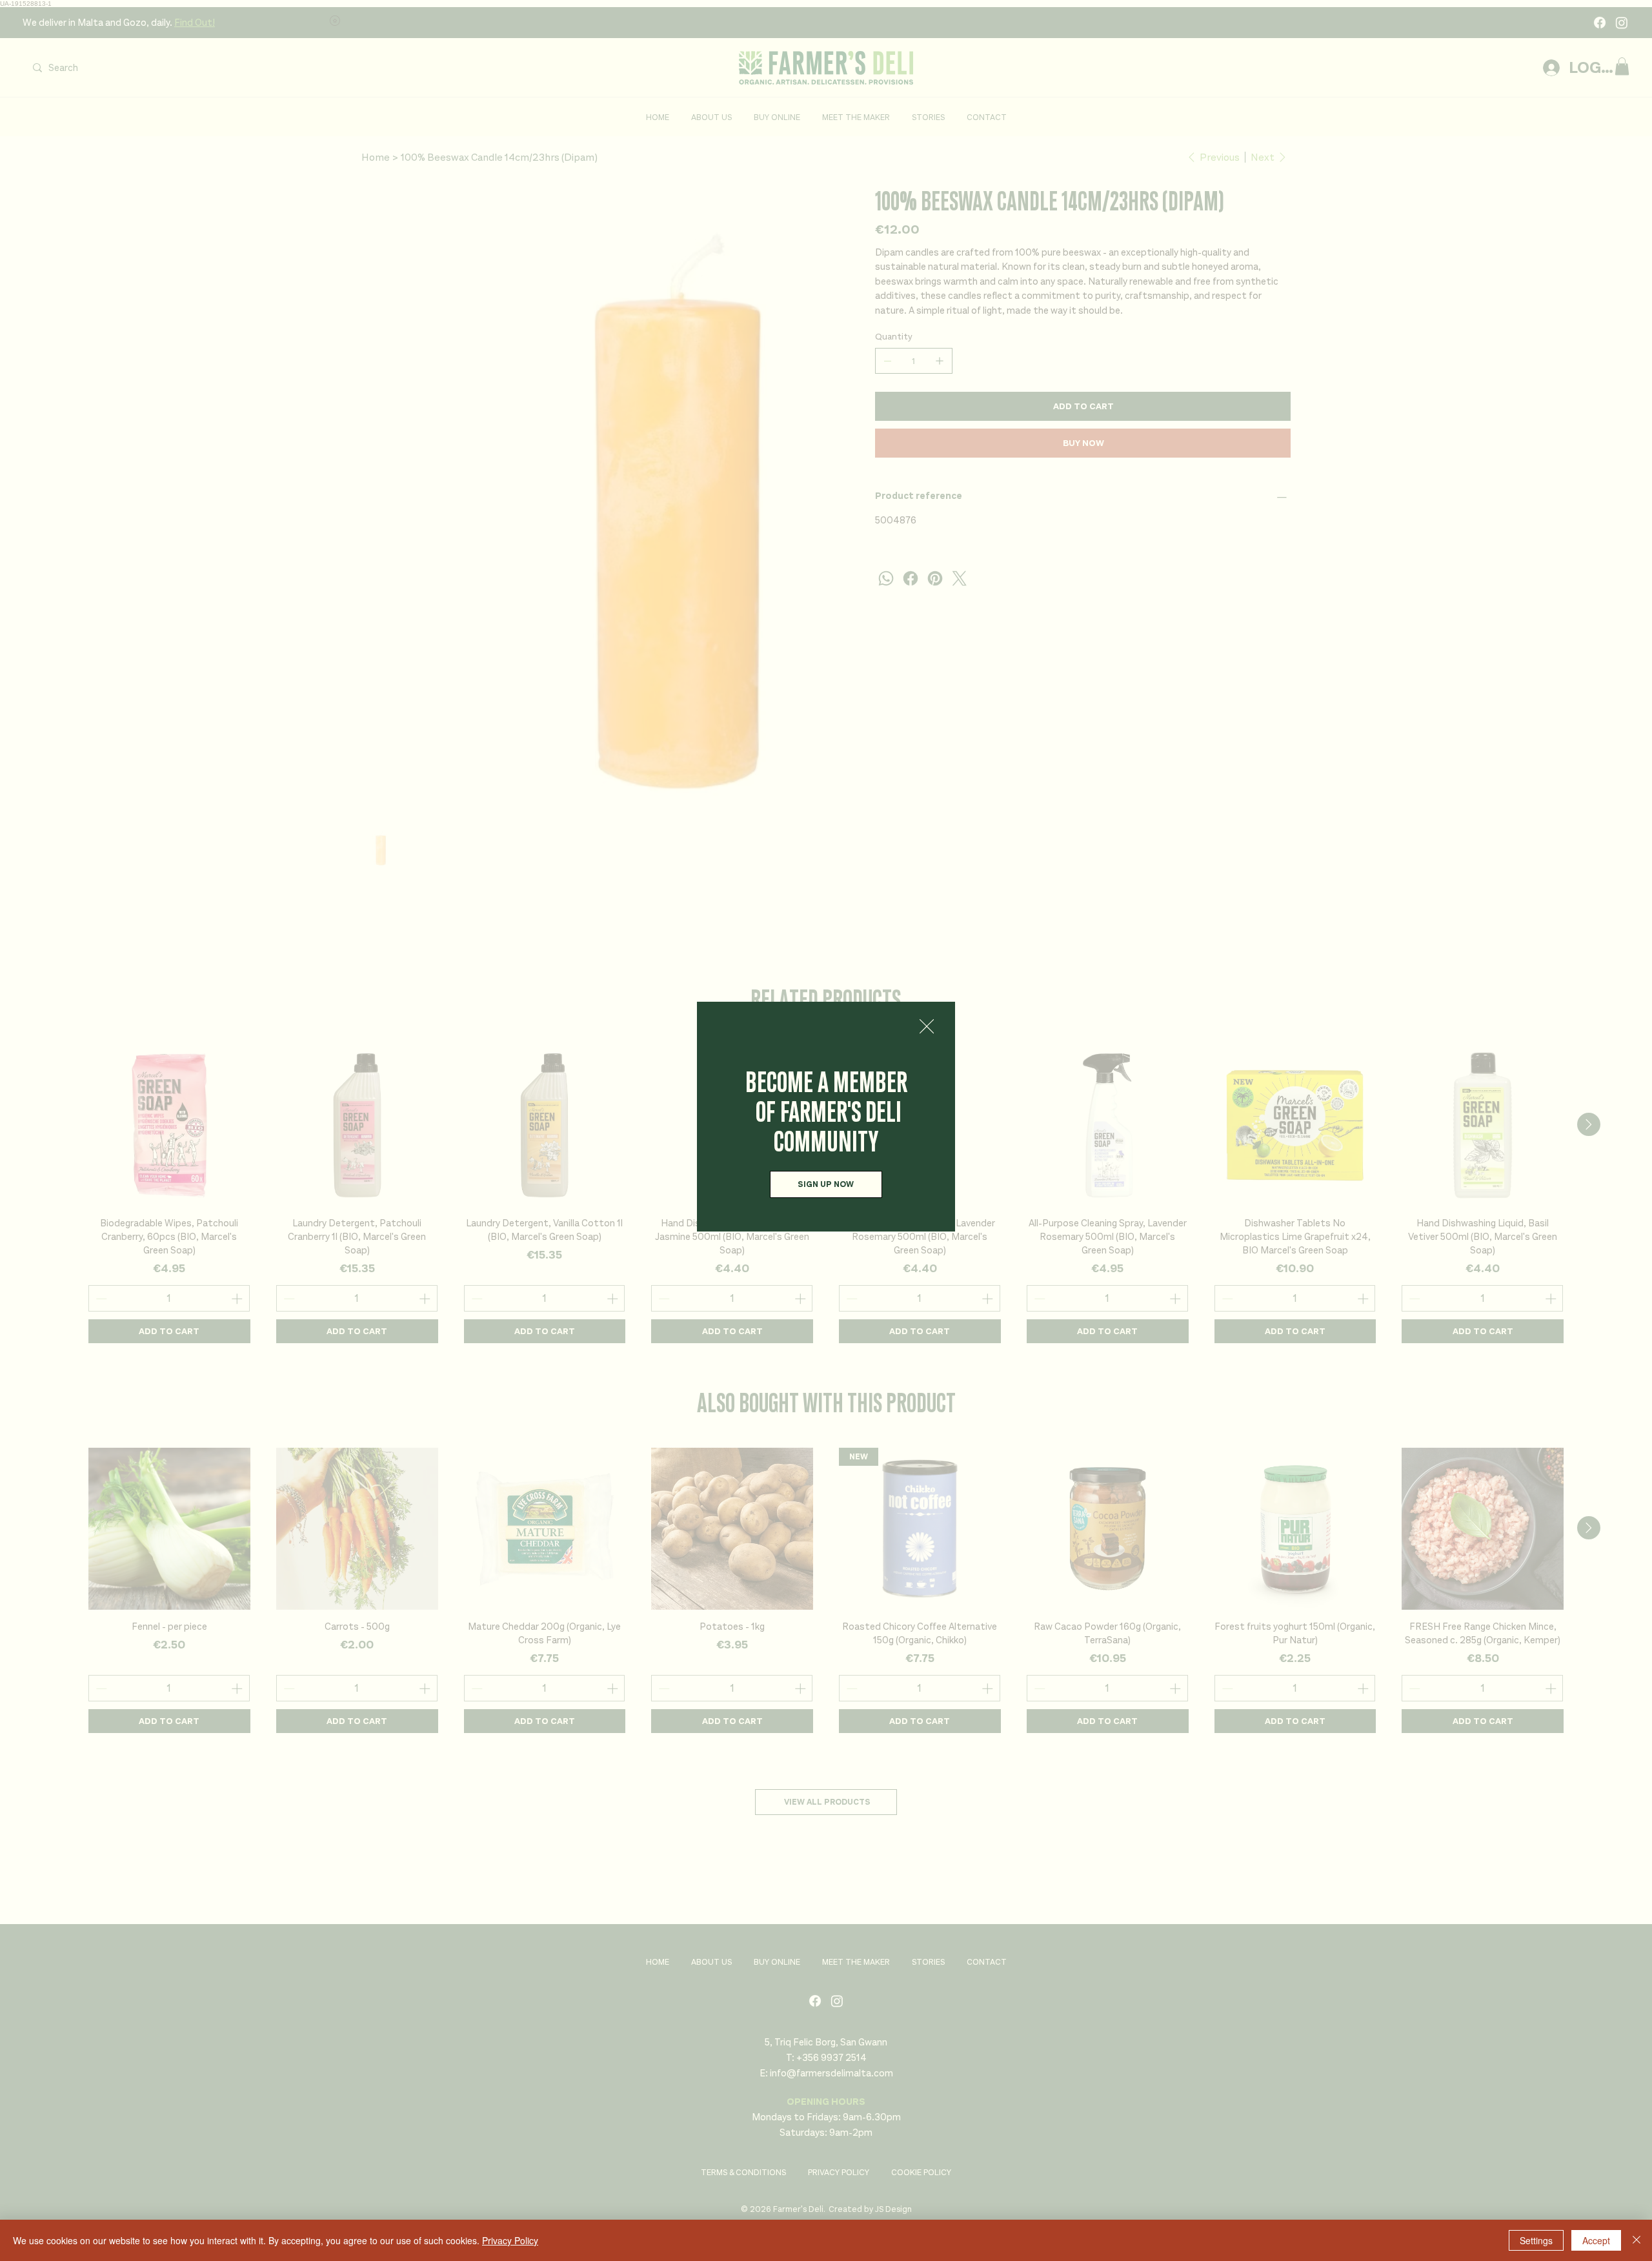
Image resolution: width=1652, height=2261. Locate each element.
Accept (1596, 2240)
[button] (927, 1027)
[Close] (1637, 2240)
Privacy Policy (510, 2240)
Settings (1536, 2240)
